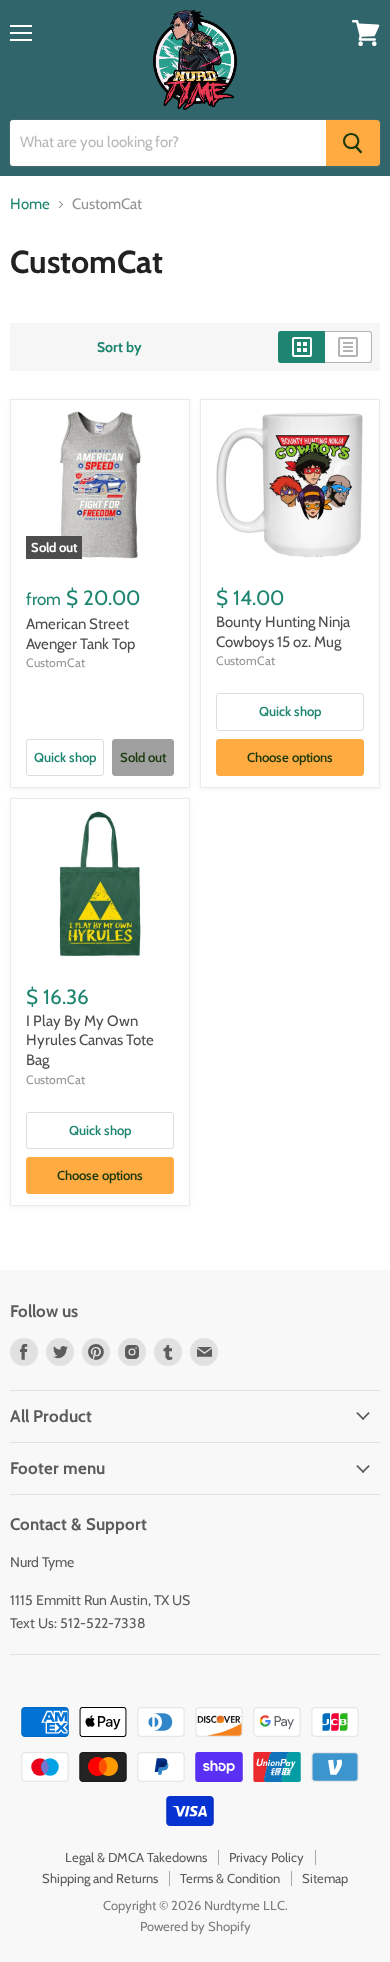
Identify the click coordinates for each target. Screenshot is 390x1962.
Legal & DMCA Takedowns (136, 1857)
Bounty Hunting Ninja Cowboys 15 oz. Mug (283, 632)
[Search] (353, 143)
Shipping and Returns (100, 1878)
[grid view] (301, 347)
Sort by (119, 347)
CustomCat (55, 662)
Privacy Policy (266, 1857)
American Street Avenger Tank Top (80, 634)
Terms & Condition (230, 1878)
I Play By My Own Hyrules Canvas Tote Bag (90, 1040)
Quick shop (65, 757)
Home (30, 204)
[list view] (348, 347)
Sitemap (325, 1878)
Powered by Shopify (195, 1926)
